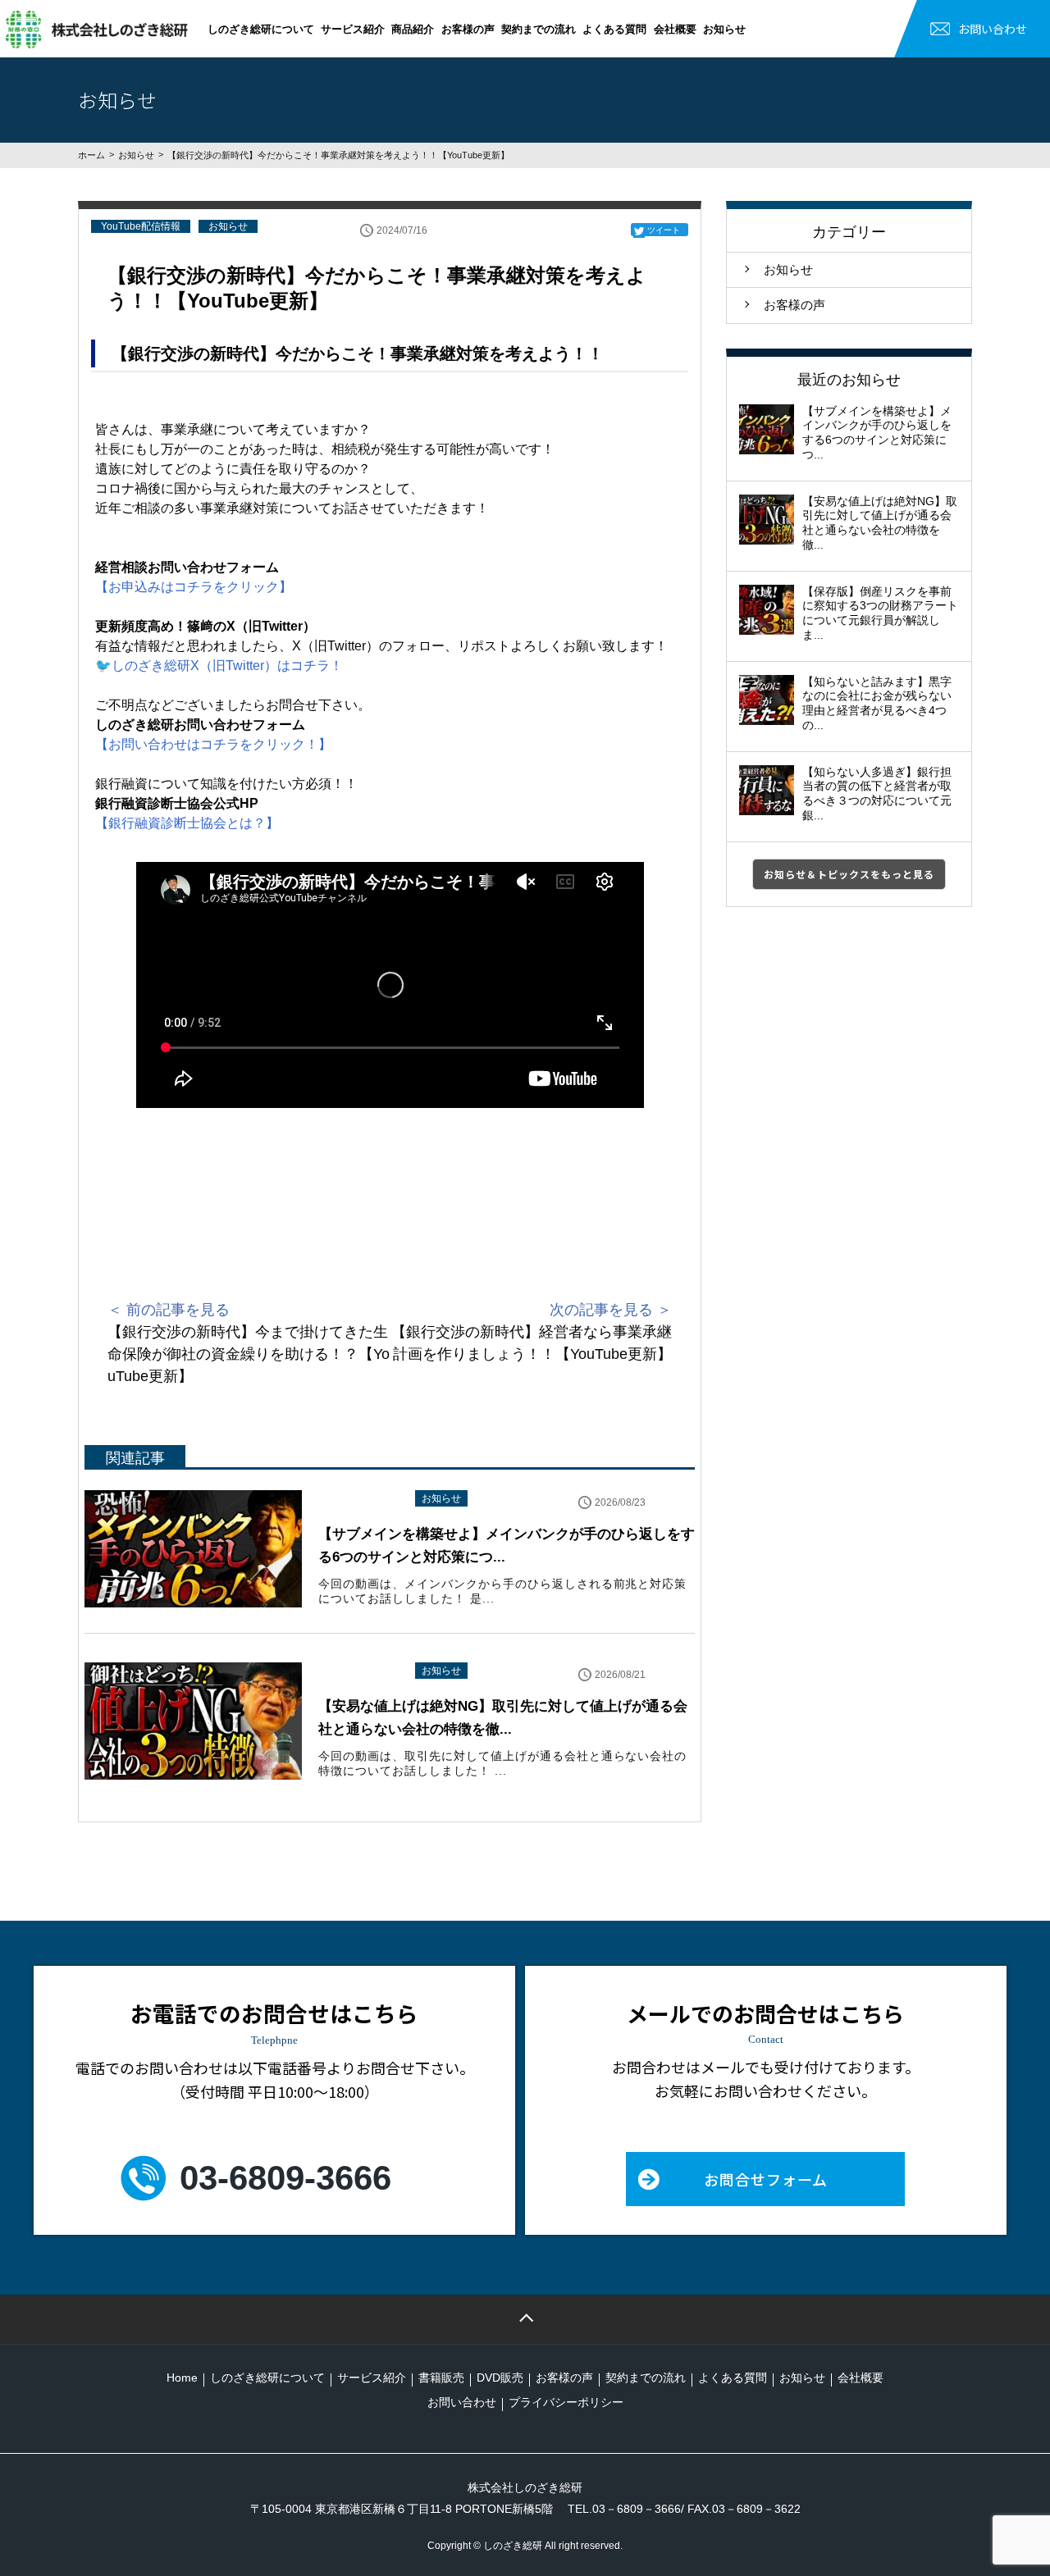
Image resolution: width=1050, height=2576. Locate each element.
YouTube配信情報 (141, 226)
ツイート (664, 230)
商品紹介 (413, 29)
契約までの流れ (539, 29)
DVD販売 (500, 2378)
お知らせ (724, 29)
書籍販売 (441, 2378)
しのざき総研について (261, 29)
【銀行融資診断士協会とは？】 (187, 823)
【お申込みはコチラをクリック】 (194, 587)
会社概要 (675, 29)
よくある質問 (614, 29)
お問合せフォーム (766, 2179)
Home (182, 2378)
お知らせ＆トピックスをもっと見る (849, 874)
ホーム (91, 155)
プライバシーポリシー (566, 2402)
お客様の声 (468, 29)
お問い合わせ (993, 29)
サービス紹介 (353, 29)
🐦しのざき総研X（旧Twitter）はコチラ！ (219, 666)
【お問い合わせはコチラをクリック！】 (213, 744)
